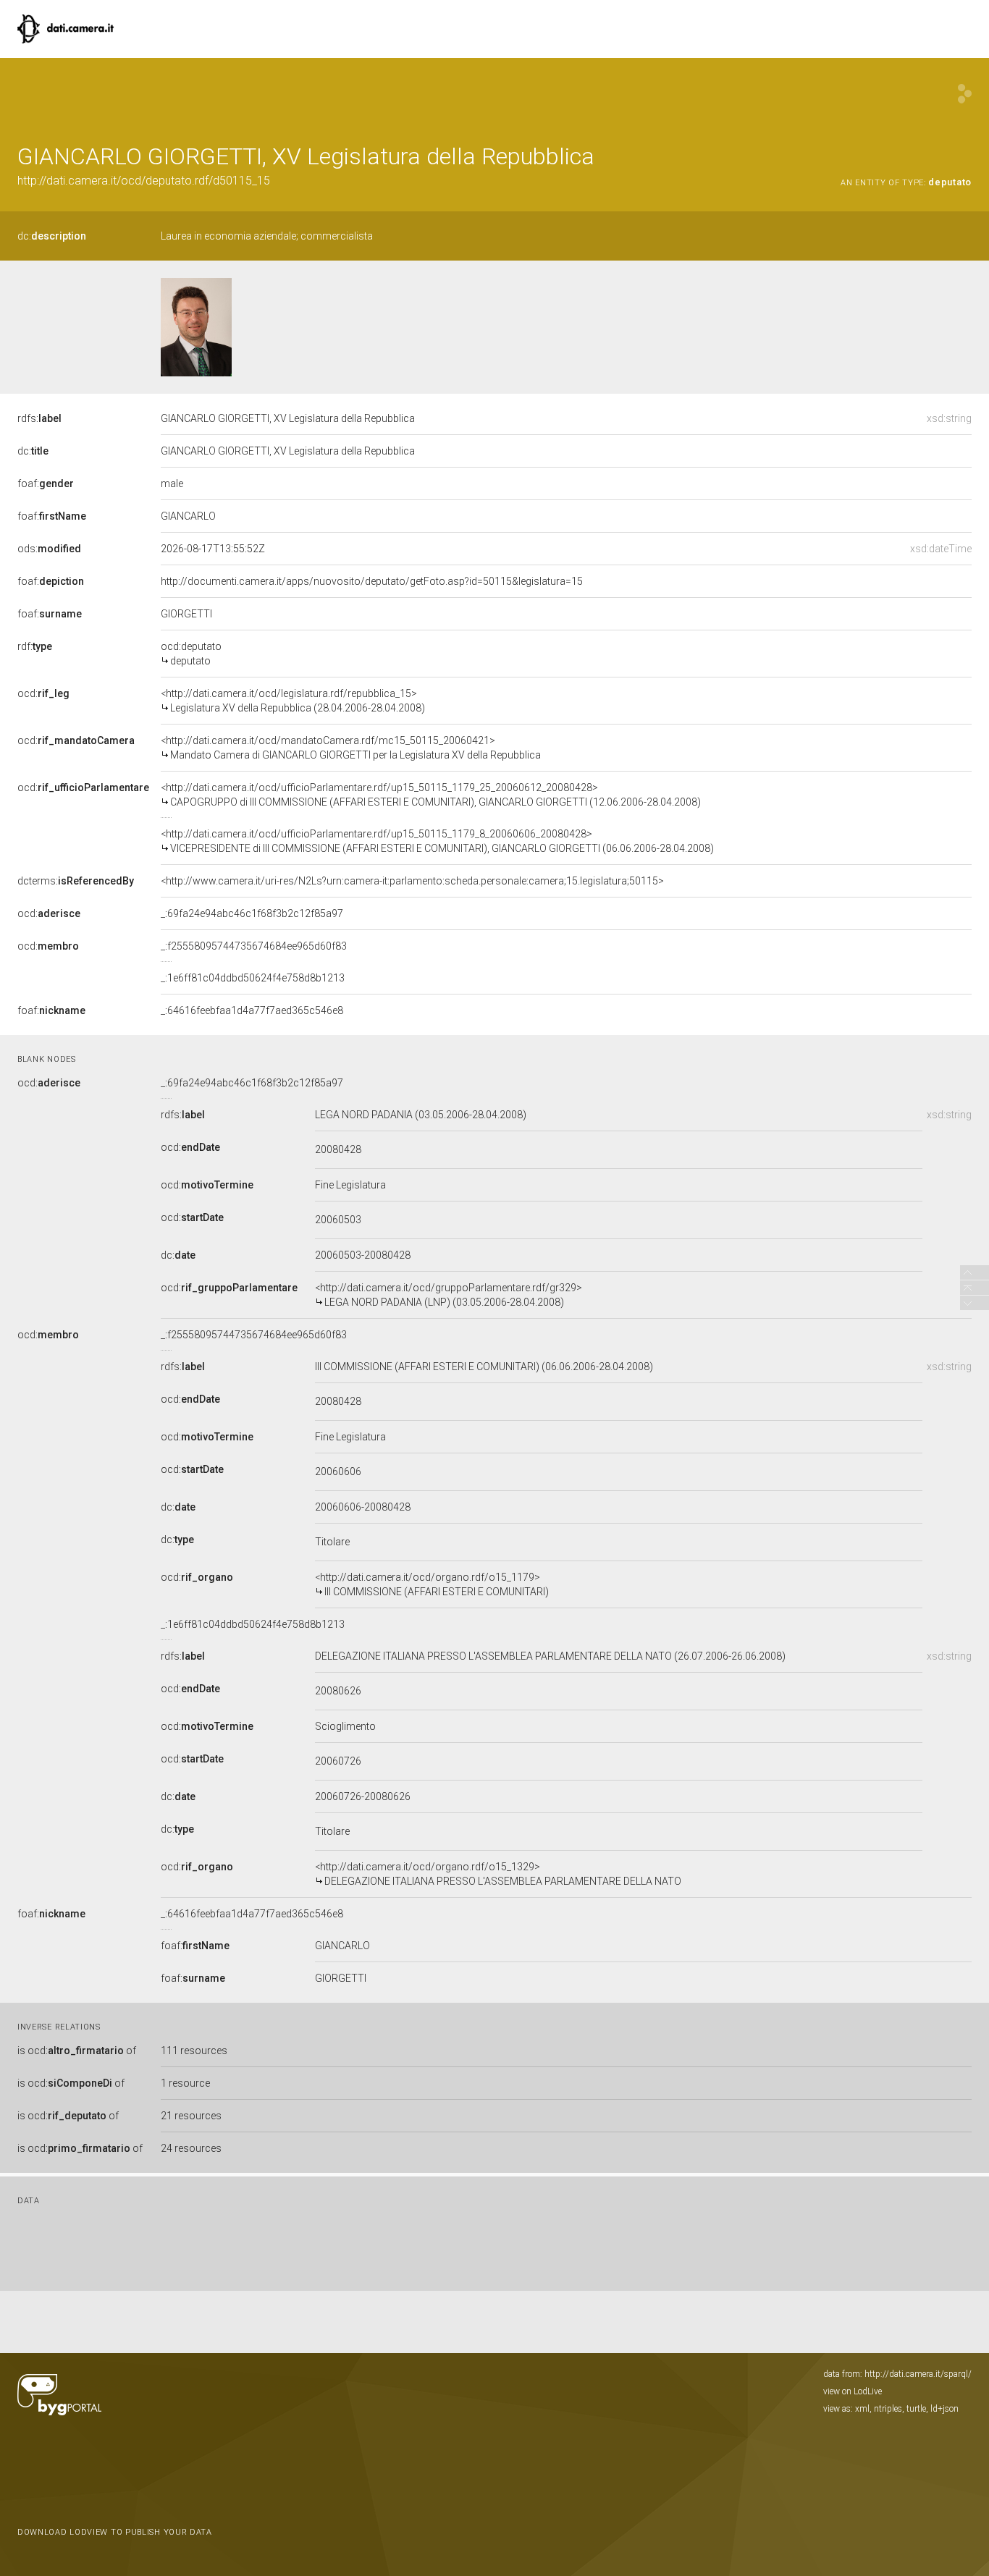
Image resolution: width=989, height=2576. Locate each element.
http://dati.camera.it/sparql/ (918, 2374)
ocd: (43, 693)
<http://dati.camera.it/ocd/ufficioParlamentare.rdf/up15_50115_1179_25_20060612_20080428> (431, 795)
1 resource (185, 2083)
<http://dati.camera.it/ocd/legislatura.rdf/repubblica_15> (293, 701)
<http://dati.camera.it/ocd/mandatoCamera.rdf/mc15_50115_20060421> (351, 748)
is (77, 2051)
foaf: (46, 483)
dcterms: (76, 881)
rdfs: (39, 418)
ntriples (888, 2409)
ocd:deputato (191, 654)
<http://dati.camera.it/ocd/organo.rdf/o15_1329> (498, 1874)
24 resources (191, 2148)
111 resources (194, 2051)
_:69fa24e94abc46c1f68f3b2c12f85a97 (252, 913)
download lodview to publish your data (115, 2532)
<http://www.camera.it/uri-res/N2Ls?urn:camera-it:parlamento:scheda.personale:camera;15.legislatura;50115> (412, 881)
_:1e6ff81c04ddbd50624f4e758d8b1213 (253, 978)
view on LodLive (853, 2391)
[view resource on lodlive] (965, 94)
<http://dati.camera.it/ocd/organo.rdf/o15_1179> (432, 1584)
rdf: (35, 646)
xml (862, 2409)
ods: (49, 549)
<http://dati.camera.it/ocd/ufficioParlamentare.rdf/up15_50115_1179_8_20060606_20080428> (437, 841)
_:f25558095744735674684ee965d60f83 (254, 946)
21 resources (191, 2116)
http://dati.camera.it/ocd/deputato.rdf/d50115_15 (144, 181)
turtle (916, 2409)
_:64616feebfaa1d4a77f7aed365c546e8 (252, 1010)
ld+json (944, 2409)
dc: (52, 236)
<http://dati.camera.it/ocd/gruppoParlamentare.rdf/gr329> (449, 1295)
